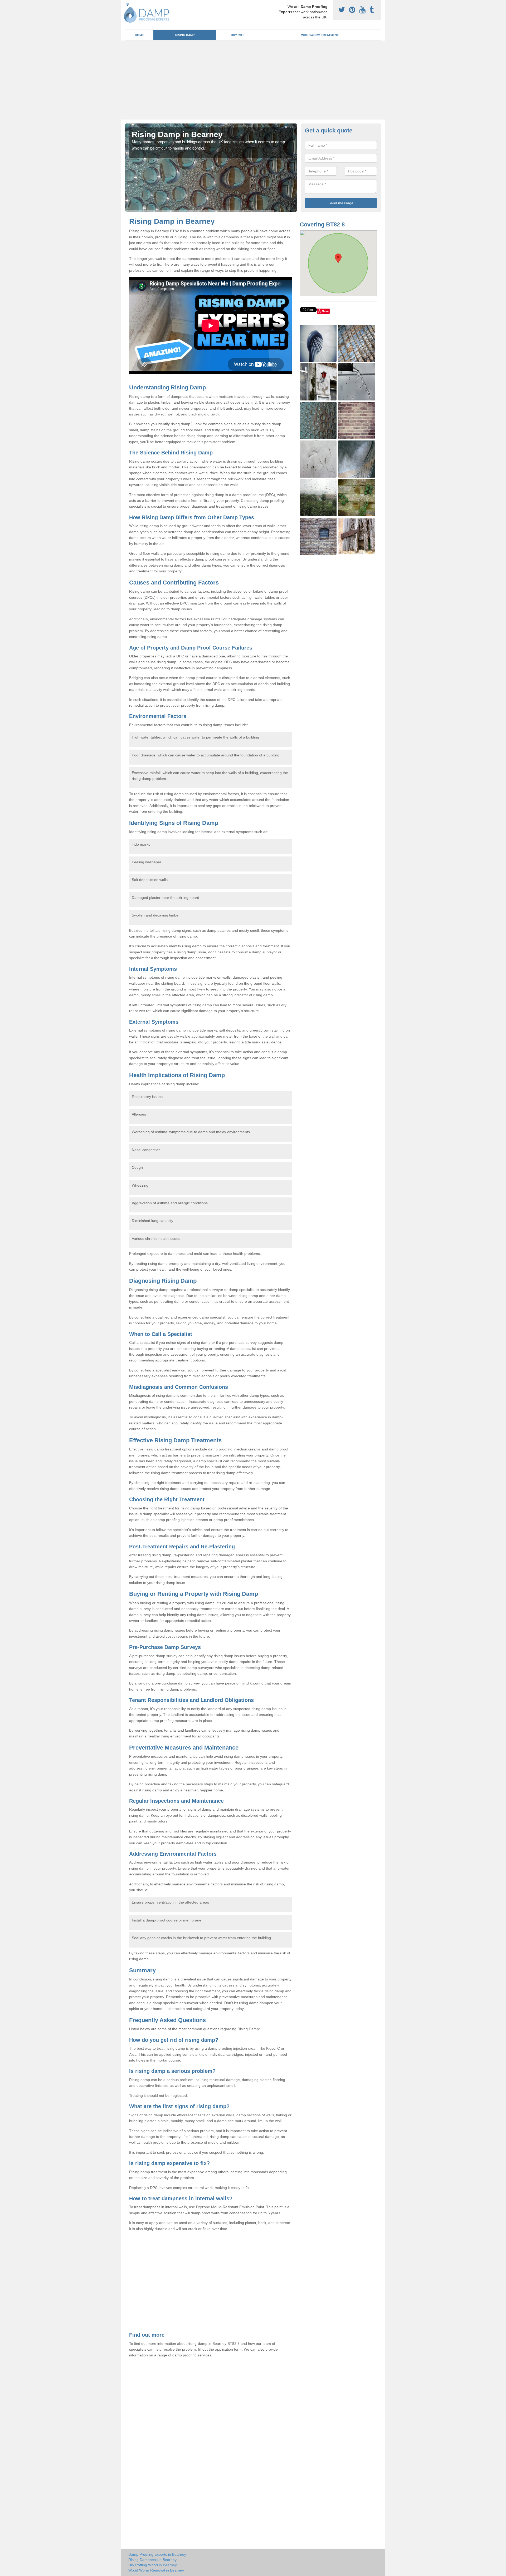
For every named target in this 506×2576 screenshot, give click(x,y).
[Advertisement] (253, 80)
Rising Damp (185, 35)
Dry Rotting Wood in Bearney (153, 2565)
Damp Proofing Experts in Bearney (157, 2554)
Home (139, 35)
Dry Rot (237, 35)
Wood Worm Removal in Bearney (156, 2570)
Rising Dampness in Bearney (152, 2560)
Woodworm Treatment (320, 35)
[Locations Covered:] (128, 4)
